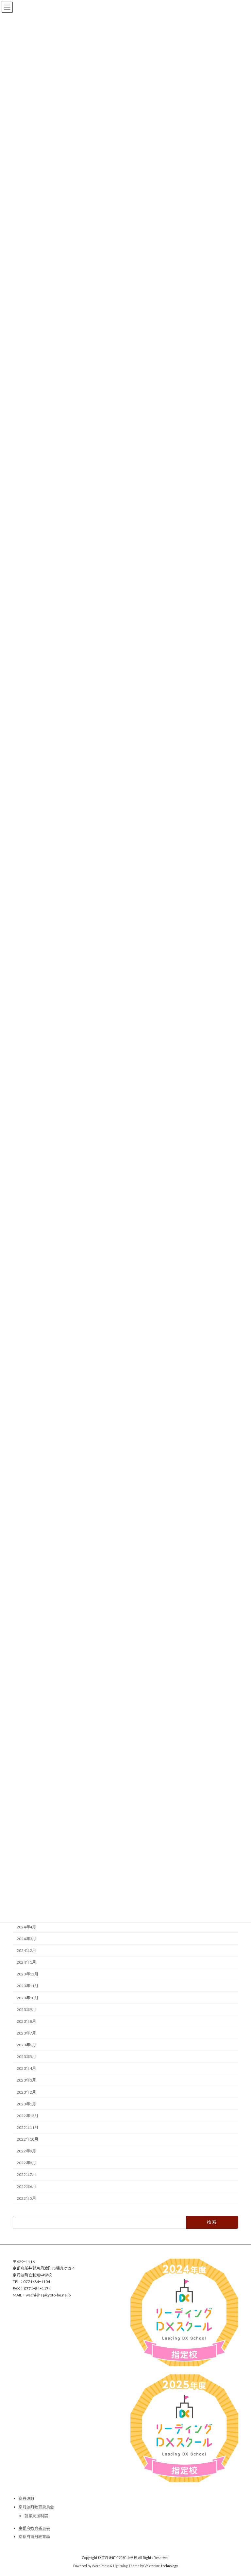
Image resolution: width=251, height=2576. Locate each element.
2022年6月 (26, 2187)
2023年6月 (26, 2045)
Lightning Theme (126, 2566)
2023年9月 (26, 2010)
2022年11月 (27, 2127)
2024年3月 (26, 1939)
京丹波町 (26, 2498)
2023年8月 (26, 2021)
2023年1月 (26, 2104)
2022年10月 (27, 2139)
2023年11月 (27, 1986)
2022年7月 (26, 2175)
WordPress (101, 2566)
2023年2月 (26, 2092)
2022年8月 (26, 2163)
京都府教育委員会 (34, 2528)
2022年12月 (27, 2116)
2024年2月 (26, 1950)
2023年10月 (27, 1998)
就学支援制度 (36, 2516)
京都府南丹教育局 (34, 2537)
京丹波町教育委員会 (36, 2507)
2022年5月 (26, 2198)
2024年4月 (26, 1927)
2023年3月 (26, 2080)
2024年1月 (26, 1963)
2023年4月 (26, 2069)
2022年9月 (26, 2151)
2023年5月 (26, 2057)
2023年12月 (27, 1974)
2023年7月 (26, 2033)
